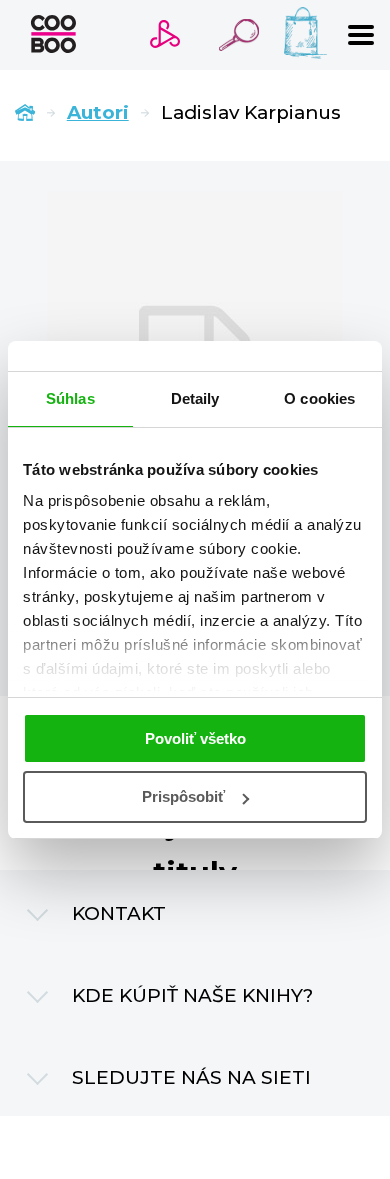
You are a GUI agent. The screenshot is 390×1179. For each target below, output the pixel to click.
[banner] (53, 34)
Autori (98, 112)
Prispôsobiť (183, 796)
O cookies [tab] (319, 398)
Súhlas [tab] (70, 398)
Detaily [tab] (195, 398)
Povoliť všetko (195, 738)
